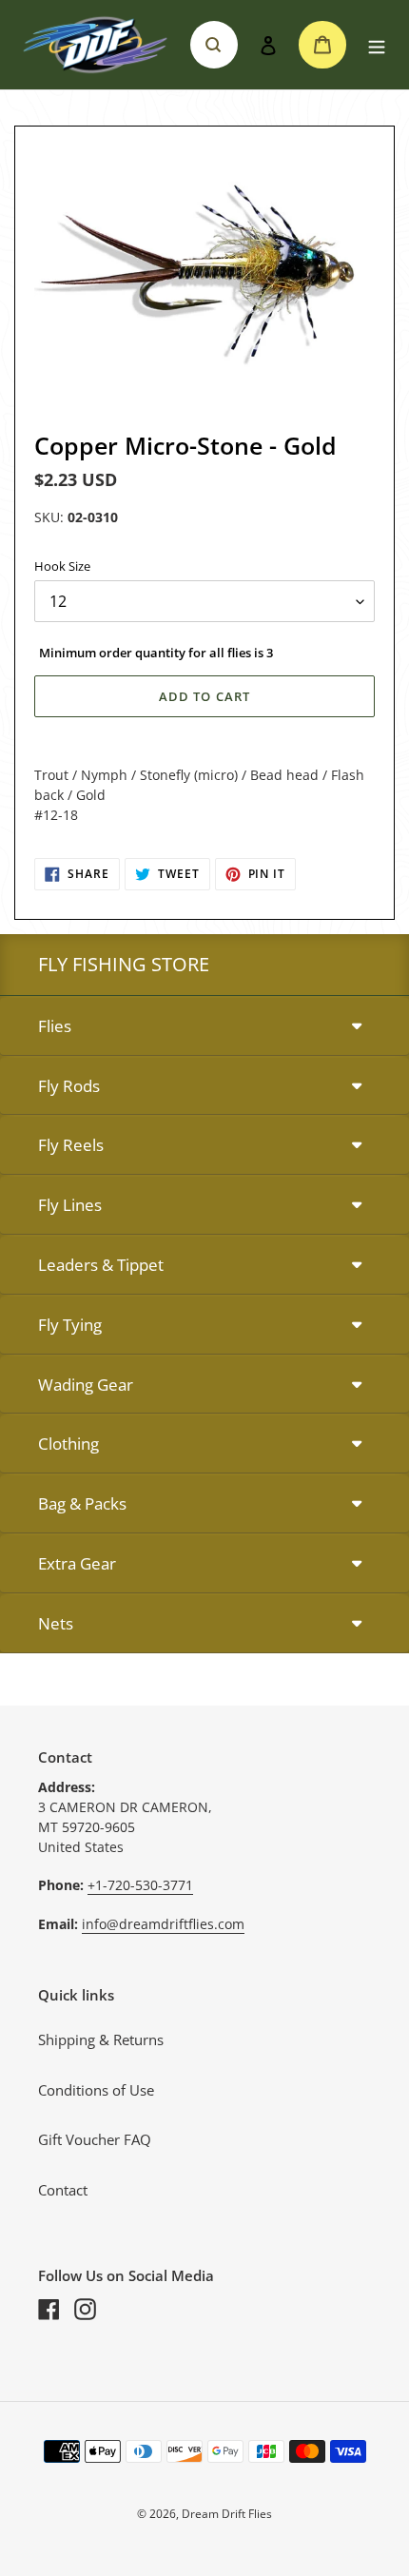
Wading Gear (86, 1385)
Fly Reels (71, 1145)
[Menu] (377, 45)
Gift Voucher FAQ (95, 2139)
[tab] (204, 1027)
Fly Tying (70, 1325)
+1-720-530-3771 (140, 1885)
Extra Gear (77, 1563)
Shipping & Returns (101, 2039)
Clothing (68, 1444)
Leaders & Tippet (101, 1265)
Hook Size (62, 566)
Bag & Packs (82, 1503)
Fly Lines (70, 1205)
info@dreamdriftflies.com (163, 1924)
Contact (63, 2190)
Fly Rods (69, 1086)
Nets (56, 1623)
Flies (55, 1026)
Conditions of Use (96, 2090)
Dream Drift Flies (227, 2514)
